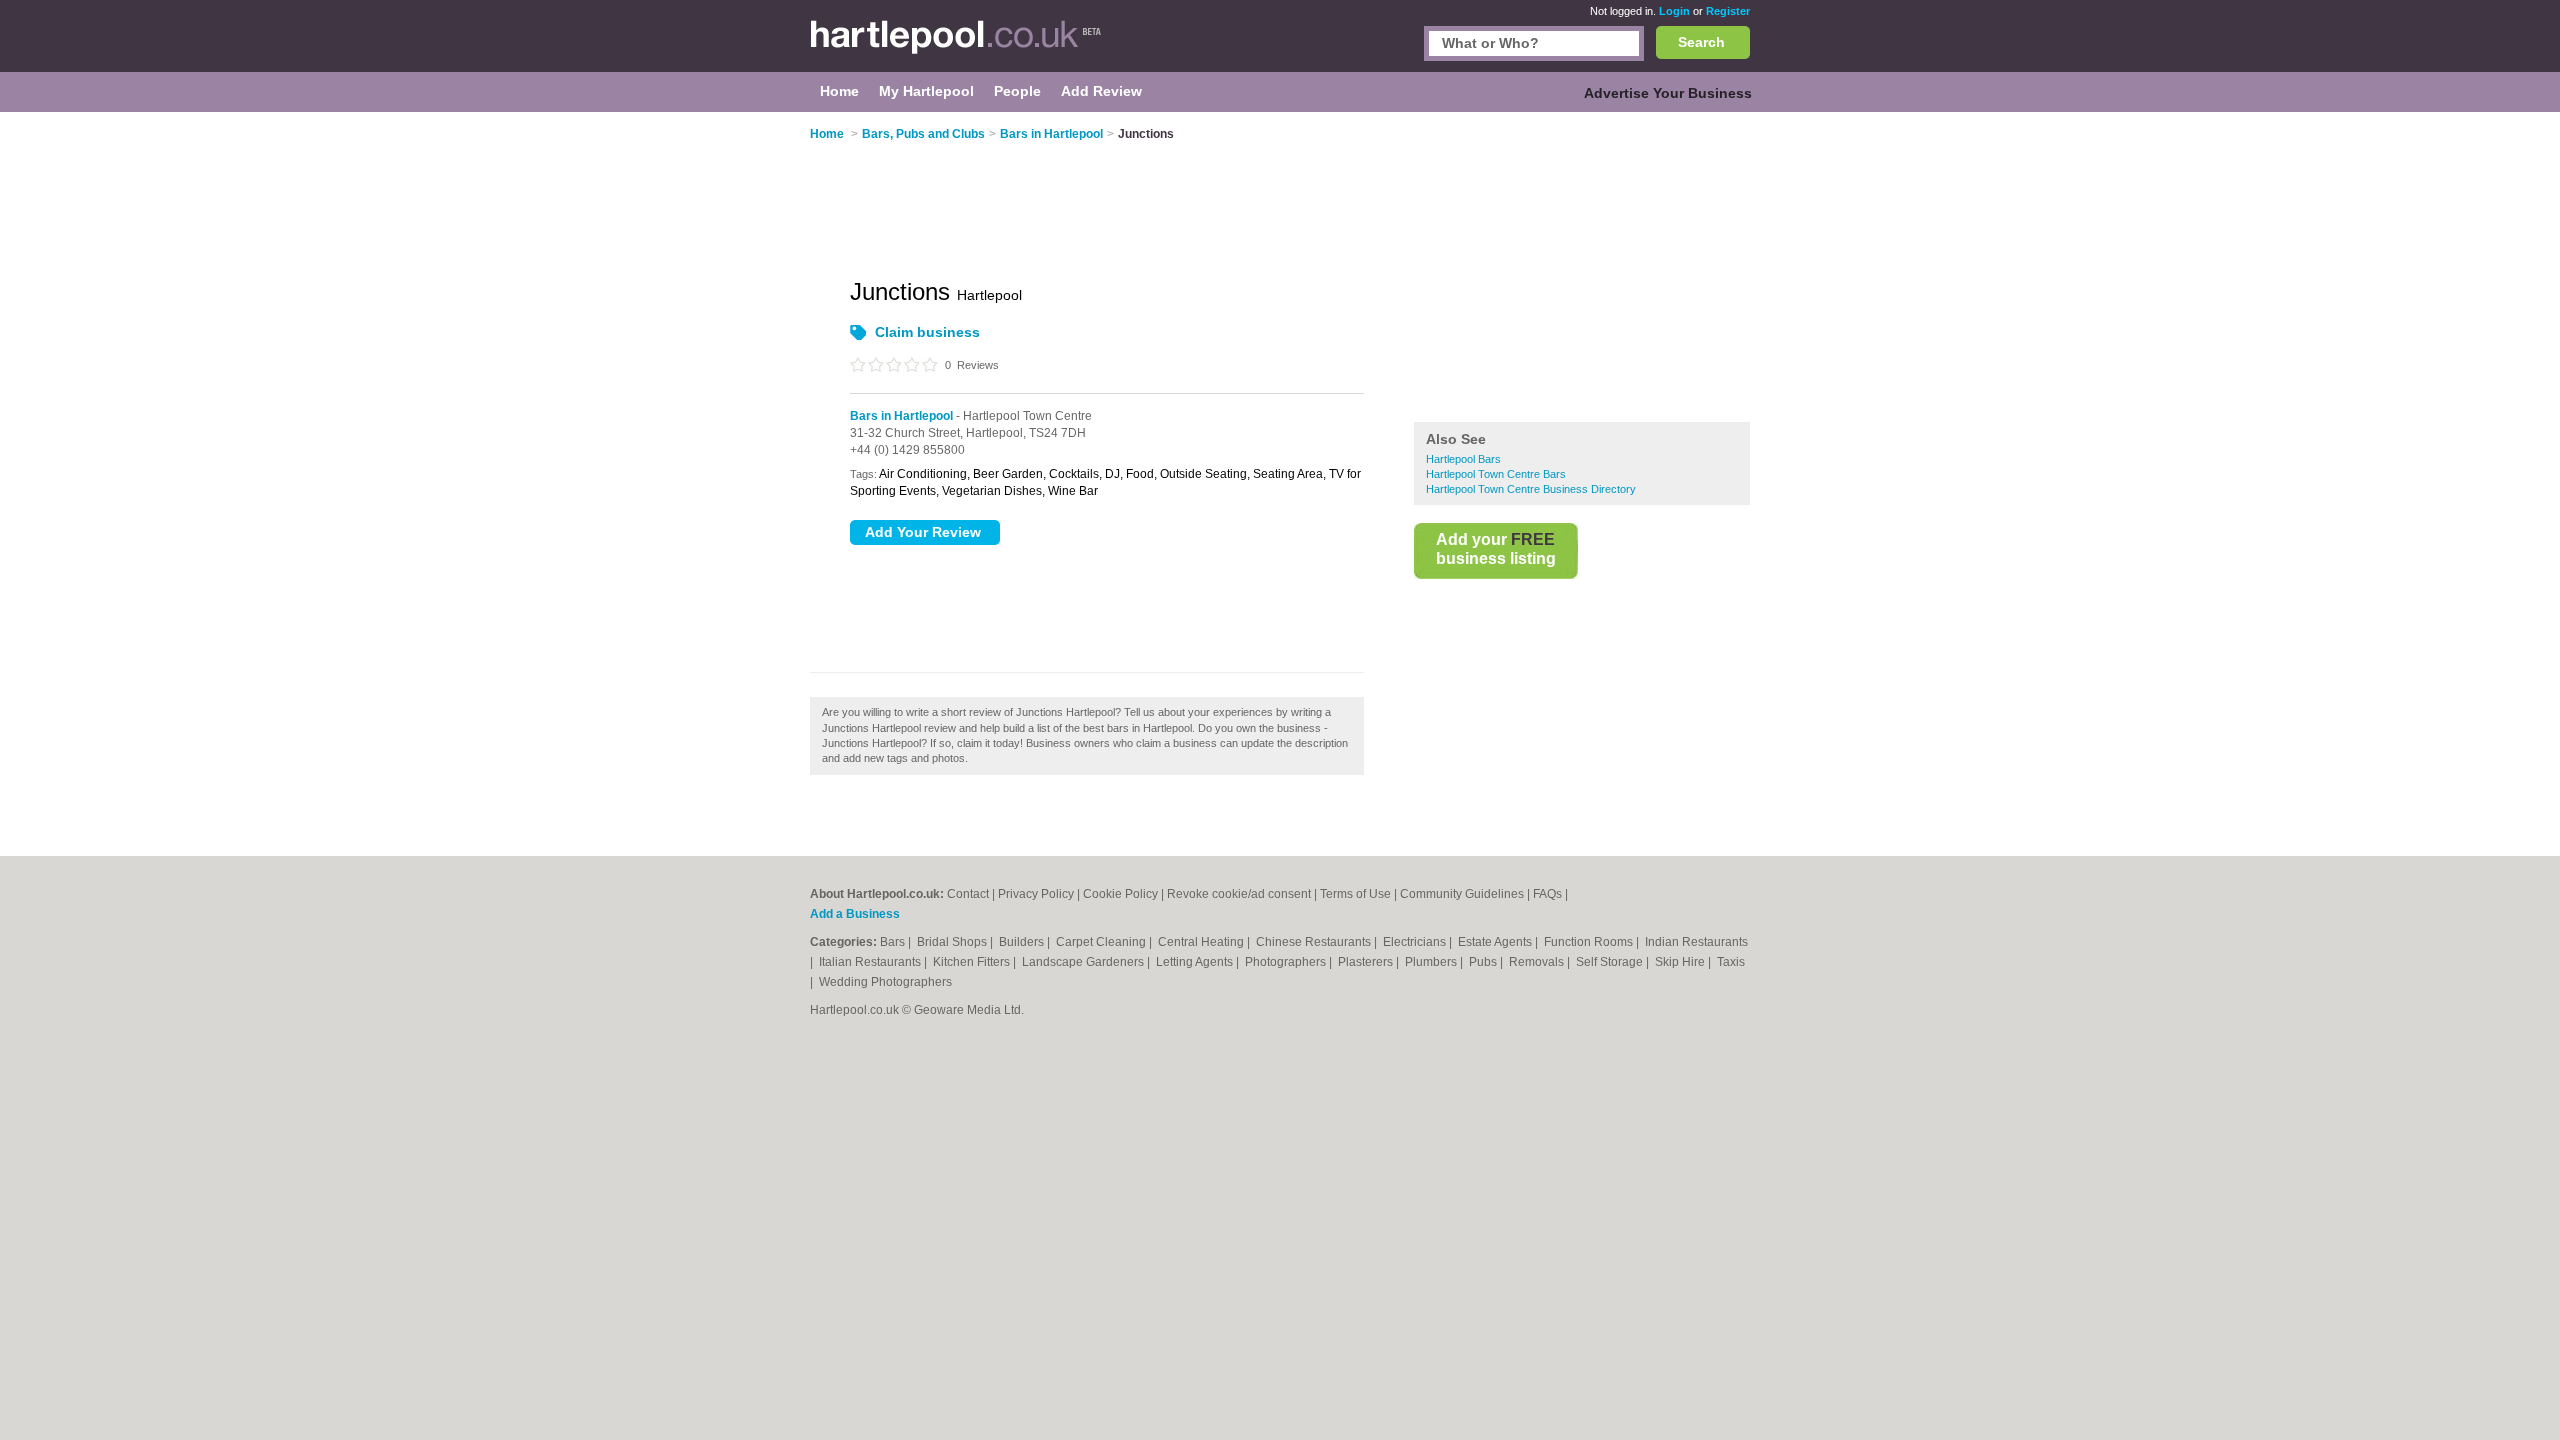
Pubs (1484, 962)
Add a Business (855, 914)
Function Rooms (1590, 942)
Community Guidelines (1462, 894)
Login (1674, 11)
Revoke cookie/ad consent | (1243, 894)
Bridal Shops (953, 942)
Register (1728, 11)
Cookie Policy (1120, 894)
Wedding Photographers (885, 982)
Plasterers (1367, 962)
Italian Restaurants (871, 962)
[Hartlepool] (956, 46)
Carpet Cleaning (1102, 942)
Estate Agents (1496, 942)
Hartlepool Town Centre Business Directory (1531, 489)
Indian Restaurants (1696, 942)
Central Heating (1202, 942)
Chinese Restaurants (1315, 942)
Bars (894, 942)
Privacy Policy (1036, 894)
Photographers (1287, 962)
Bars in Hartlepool (901, 416)
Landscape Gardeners (1084, 962)
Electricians (1416, 942)
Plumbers (1432, 962)
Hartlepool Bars (1463, 459)
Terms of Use (1355, 894)
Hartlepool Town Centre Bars (1496, 474)
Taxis (1731, 962)
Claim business (927, 332)
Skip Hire (1681, 962)
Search (1701, 42)
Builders (1023, 942)
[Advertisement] (1582, 269)
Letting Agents (1196, 962)
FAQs (1547, 894)
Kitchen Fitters (973, 962)
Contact (968, 894)
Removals (1538, 962)
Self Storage (1611, 962)
